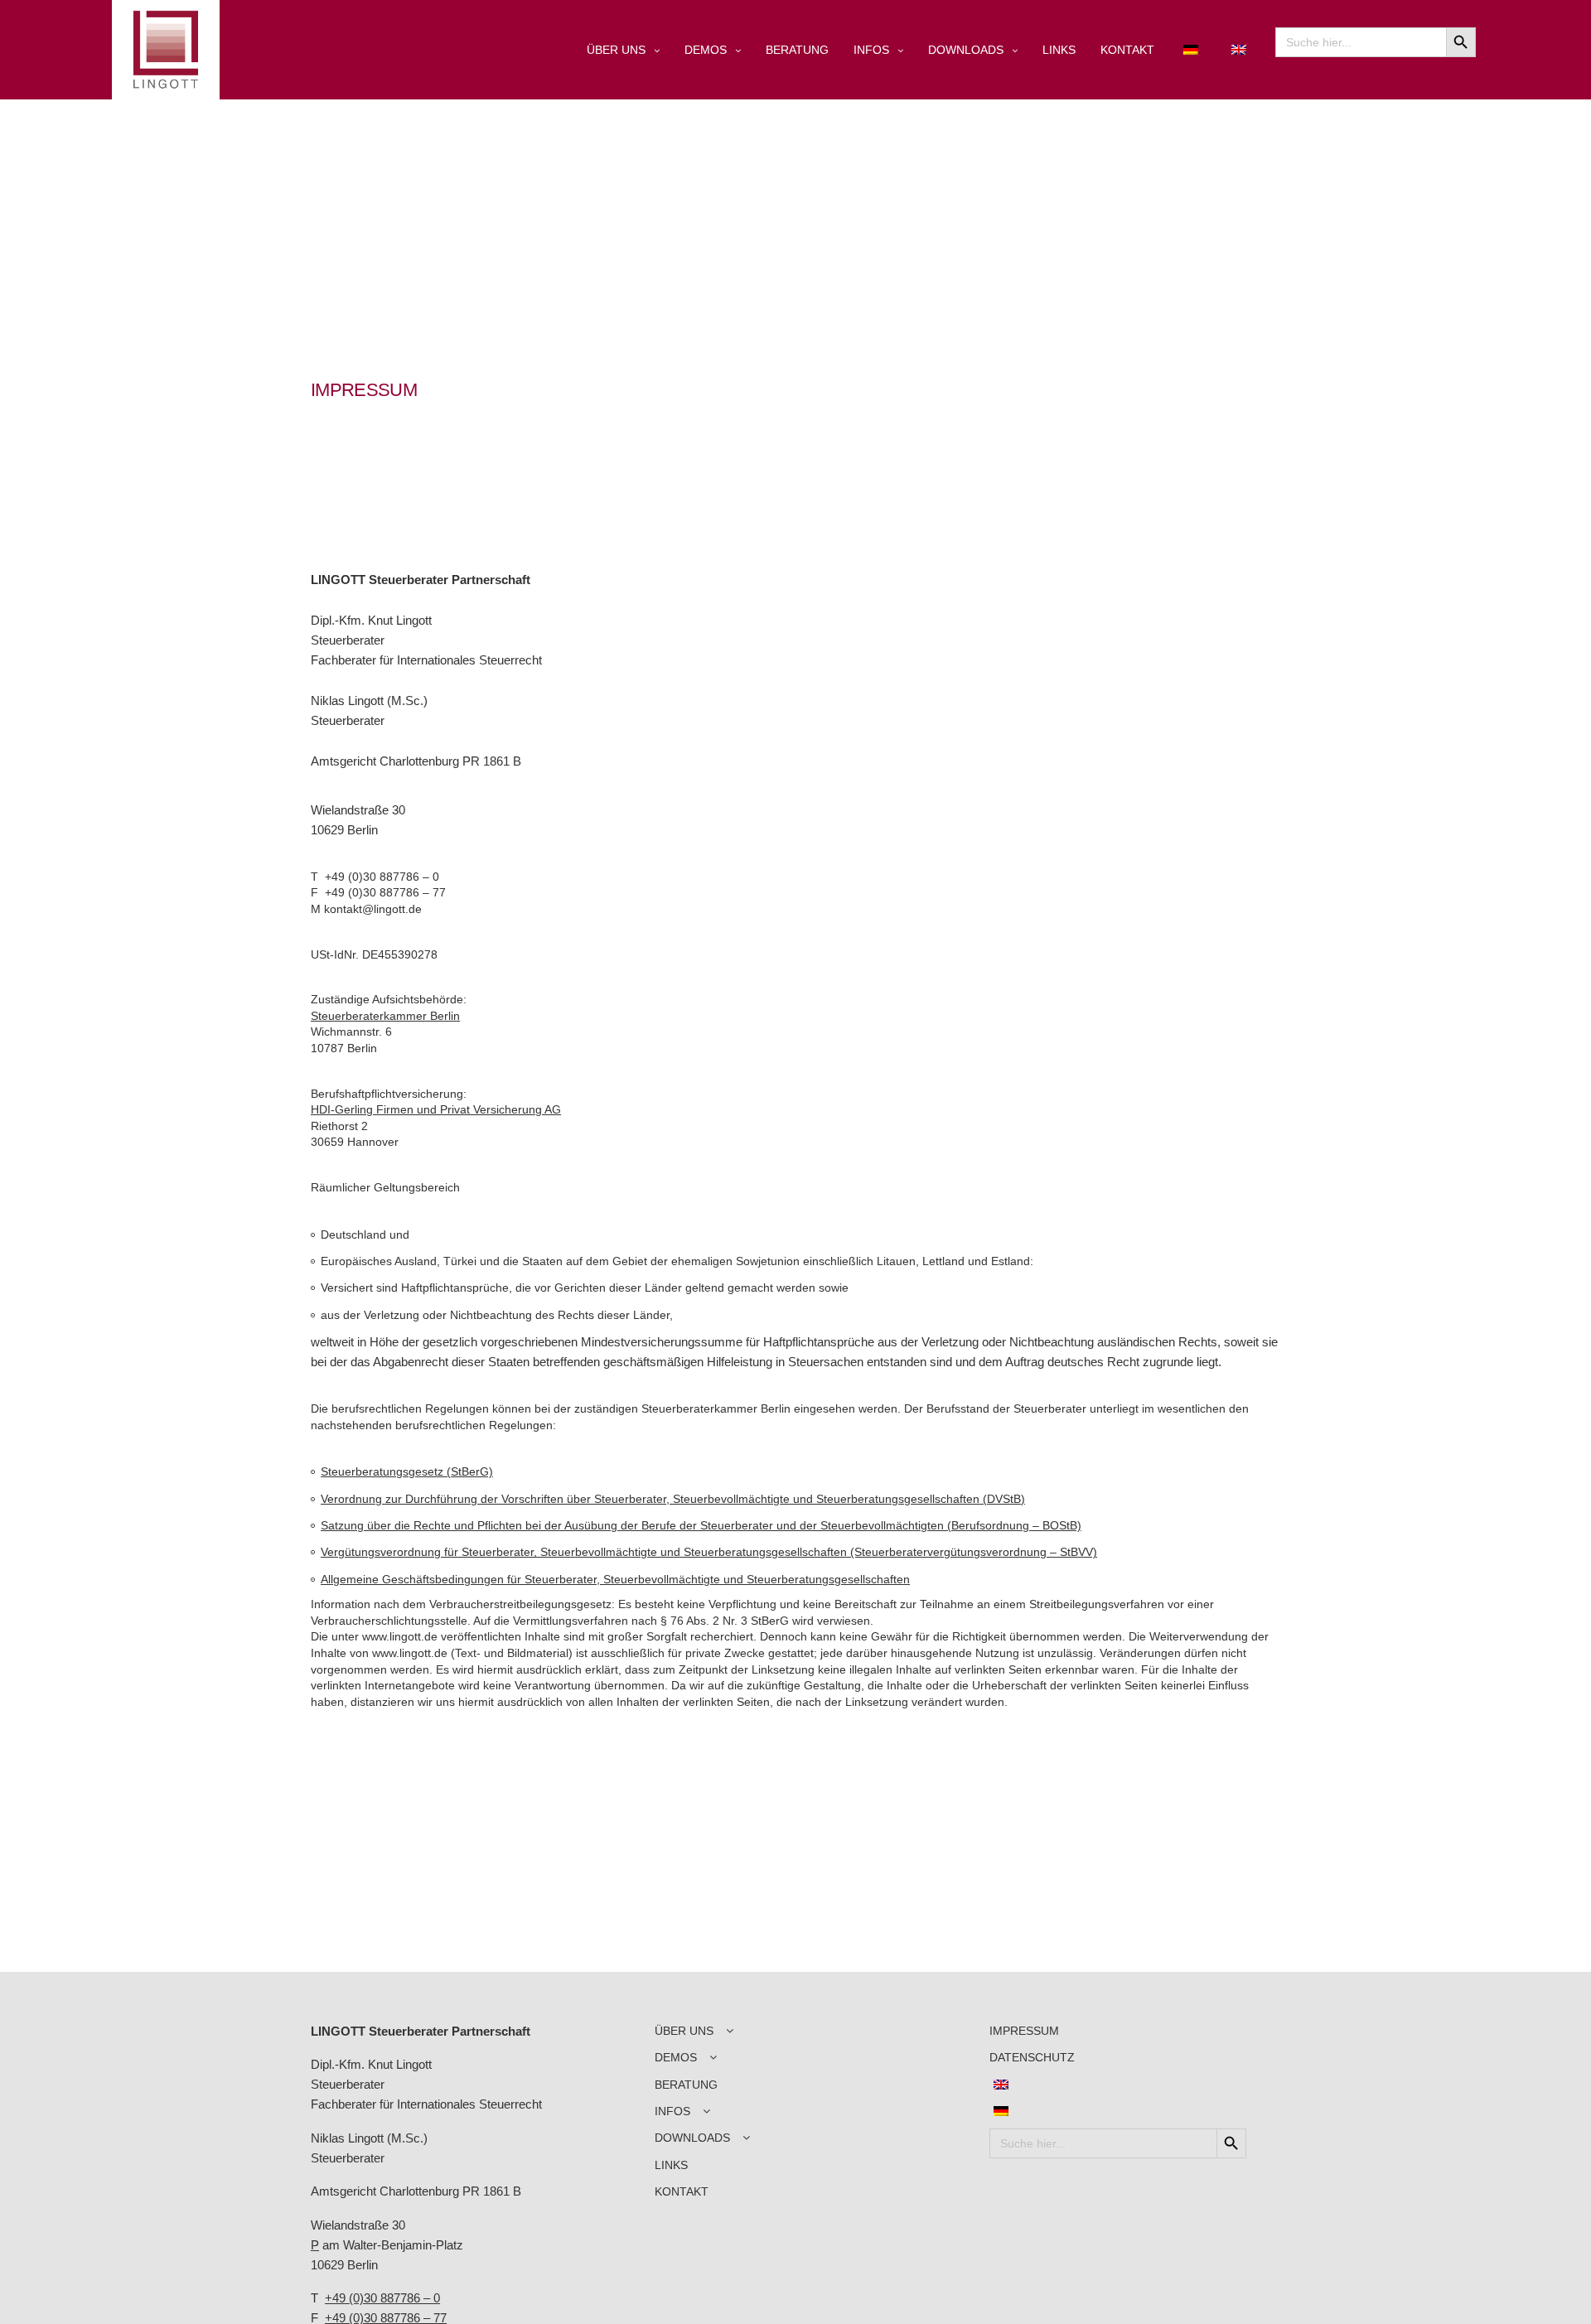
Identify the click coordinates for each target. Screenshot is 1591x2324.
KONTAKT (1127, 50)
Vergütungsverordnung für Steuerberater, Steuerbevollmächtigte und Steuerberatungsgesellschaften (585, 1552)
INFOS (871, 50)
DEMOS (706, 50)
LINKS (1059, 50)
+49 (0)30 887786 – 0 (382, 877)
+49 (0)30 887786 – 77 (385, 892)
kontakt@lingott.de (373, 909)
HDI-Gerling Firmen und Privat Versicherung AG (436, 1109)
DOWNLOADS (966, 50)
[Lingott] (166, 50)
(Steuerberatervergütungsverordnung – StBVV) (974, 1552)
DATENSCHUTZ (1032, 2057)
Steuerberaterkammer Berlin (385, 1016)
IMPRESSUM (1024, 2031)
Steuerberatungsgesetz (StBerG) (407, 1471)
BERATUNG (797, 50)
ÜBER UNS (616, 50)
